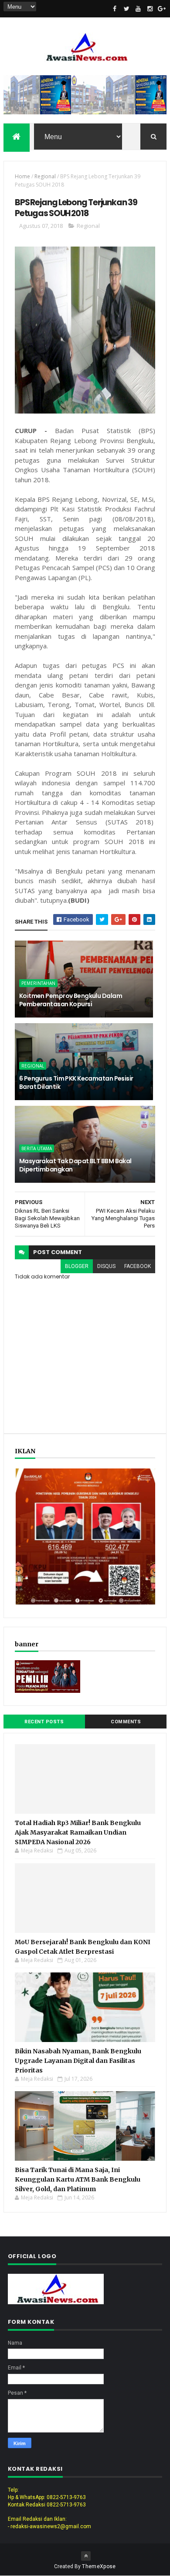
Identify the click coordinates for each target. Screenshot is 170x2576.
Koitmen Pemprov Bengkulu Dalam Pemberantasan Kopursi (71, 1000)
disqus (106, 1266)
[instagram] (150, 9)
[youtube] (138, 9)
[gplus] (162, 9)
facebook (138, 1266)
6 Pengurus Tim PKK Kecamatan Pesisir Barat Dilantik (76, 1083)
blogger (77, 1266)
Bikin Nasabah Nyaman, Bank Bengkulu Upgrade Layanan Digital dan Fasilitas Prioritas (78, 2061)
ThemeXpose (99, 2566)
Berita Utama (37, 1148)
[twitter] (126, 9)
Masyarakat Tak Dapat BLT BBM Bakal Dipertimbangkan (75, 1165)
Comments (126, 1722)
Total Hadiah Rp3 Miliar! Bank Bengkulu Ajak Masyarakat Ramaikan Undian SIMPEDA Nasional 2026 (78, 1832)
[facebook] (115, 9)
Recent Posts (44, 1722)
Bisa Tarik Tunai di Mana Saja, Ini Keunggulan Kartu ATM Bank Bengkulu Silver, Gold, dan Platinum (78, 2179)
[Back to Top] (86, 2556)
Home (22, 176)
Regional (45, 176)
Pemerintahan (38, 983)
